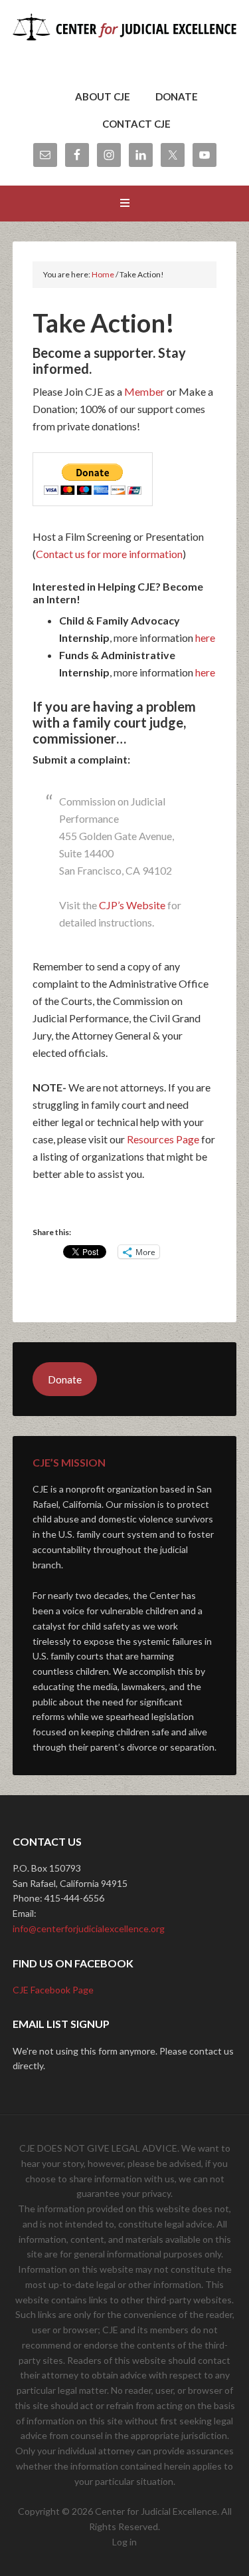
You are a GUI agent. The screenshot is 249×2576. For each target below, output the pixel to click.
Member (144, 391)
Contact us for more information (109, 554)
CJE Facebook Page (53, 1990)
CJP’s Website (132, 905)
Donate (65, 1379)
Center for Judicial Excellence (125, 47)
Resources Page (163, 1139)
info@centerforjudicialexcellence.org (89, 1929)
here (205, 638)
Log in (124, 2542)
